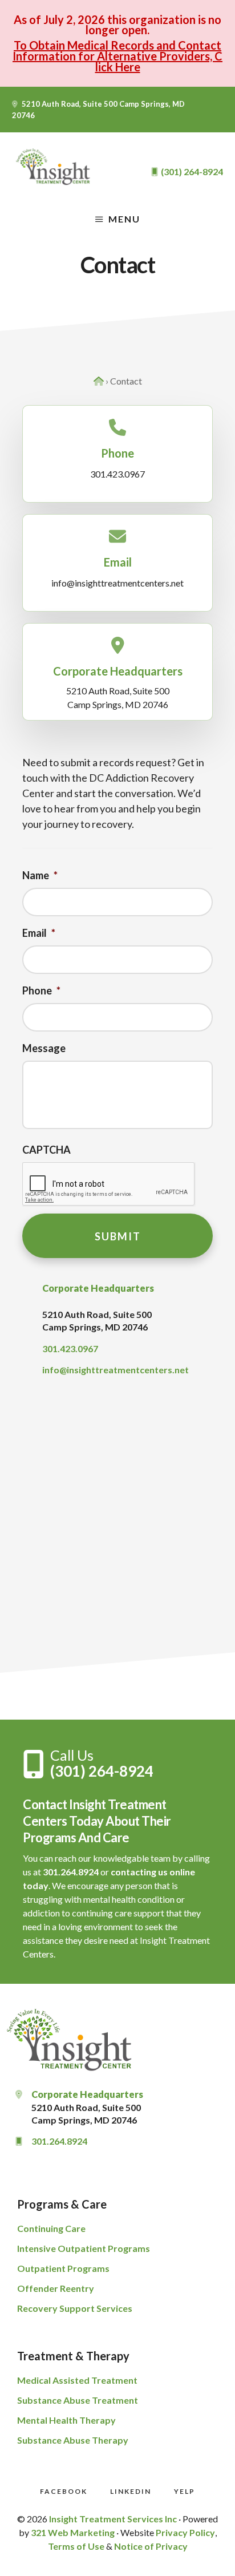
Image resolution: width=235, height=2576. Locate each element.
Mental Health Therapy (66, 2420)
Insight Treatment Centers (54, 167)
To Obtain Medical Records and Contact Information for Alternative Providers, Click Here (117, 56)
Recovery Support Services (75, 2308)
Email (39, 933)
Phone (41, 990)
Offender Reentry (56, 2288)
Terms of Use (76, 2546)
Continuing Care (51, 2228)
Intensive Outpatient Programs (84, 2248)
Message (44, 1048)
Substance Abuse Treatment (78, 2400)
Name (40, 875)
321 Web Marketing (73, 2532)
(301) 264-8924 (102, 1771)
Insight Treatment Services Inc (113, 2519)
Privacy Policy (185, 2532)
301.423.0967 (117, 474)
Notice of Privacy (151, 2546)
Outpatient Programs (63, 2268)
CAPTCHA (46, 1150)
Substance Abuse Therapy (73, 2440)
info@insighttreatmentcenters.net (117, 583)
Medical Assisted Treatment (77, 2380)
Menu (124, 219)
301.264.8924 (71, 1872)
